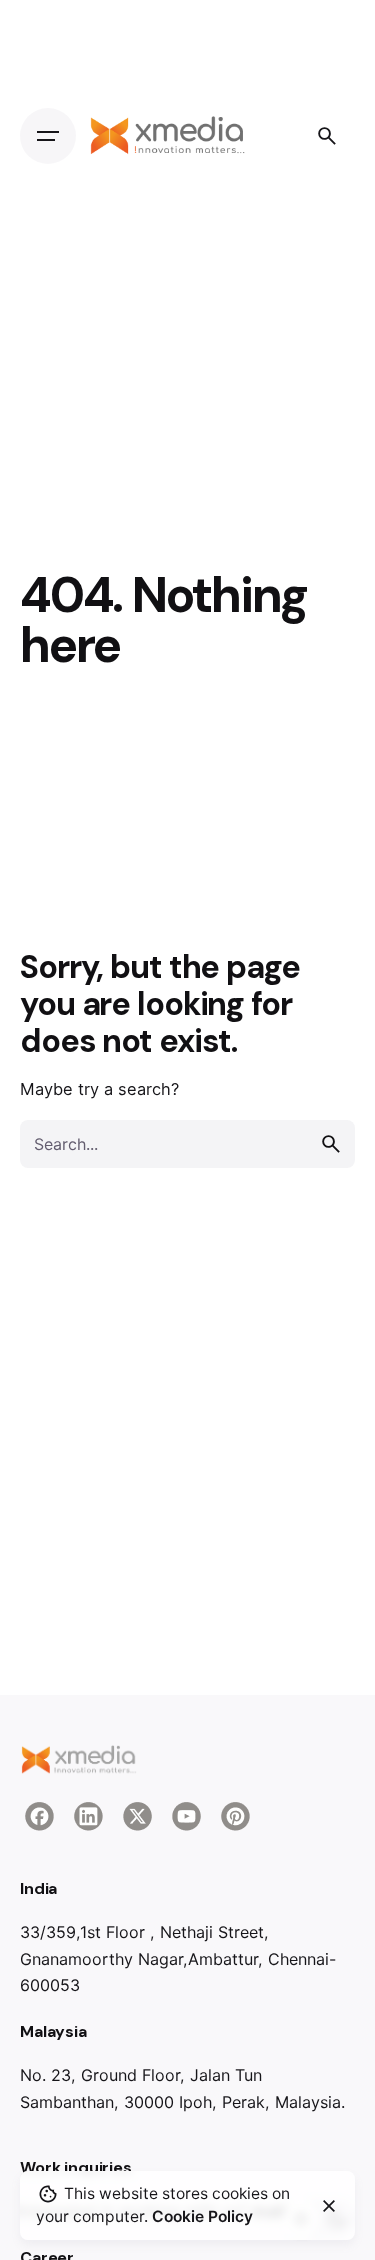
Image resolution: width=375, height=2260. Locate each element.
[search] (331, 1144)
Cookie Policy (202, 2216)
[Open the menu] (48, 136)
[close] (329, 2206)
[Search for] (187, 1144)
